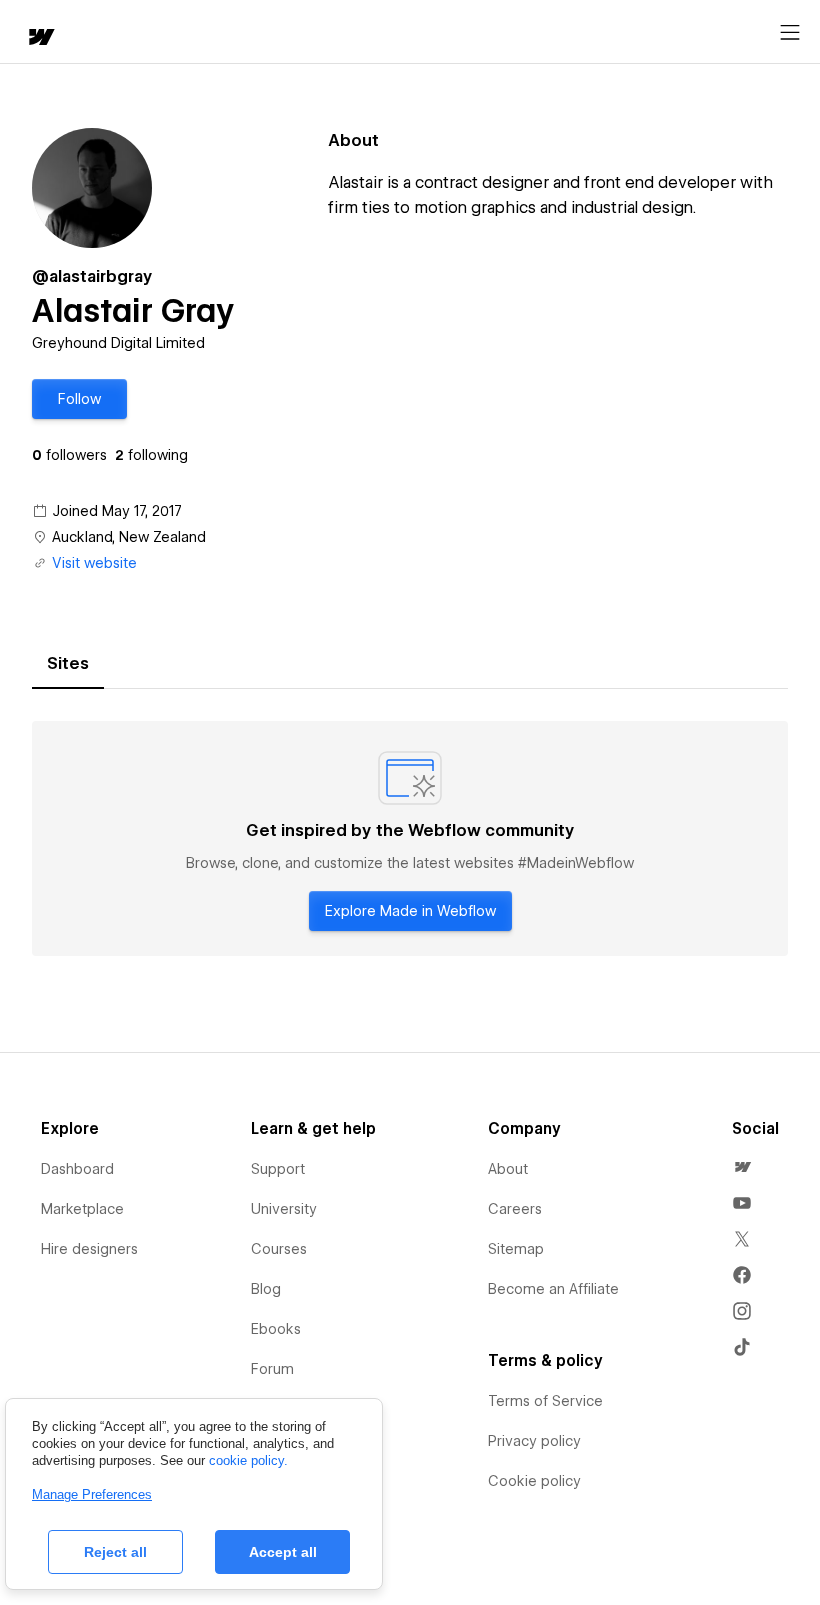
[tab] (68, 664)
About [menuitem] (508, 1169)
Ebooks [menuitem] (276, 1329)
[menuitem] (742, 1167)
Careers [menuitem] (515, 1209)
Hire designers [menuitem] (89, 1249)
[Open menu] (790, 33)
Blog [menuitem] (266, 1289)
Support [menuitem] (278, 1169)
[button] (79, 399)
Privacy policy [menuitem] (534, 1441)
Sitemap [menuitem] (516, 1249)
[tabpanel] (410, 839)
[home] (40, 38)
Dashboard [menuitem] (77, 1169)
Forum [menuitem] (272, 1369)
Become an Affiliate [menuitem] (553, 1289)
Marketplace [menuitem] (82, 1209)
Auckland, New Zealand (129, 537)
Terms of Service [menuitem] (545, 1401)
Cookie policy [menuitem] (534, 1481)
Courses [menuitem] (279, 1249)
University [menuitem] (284, 1209)
